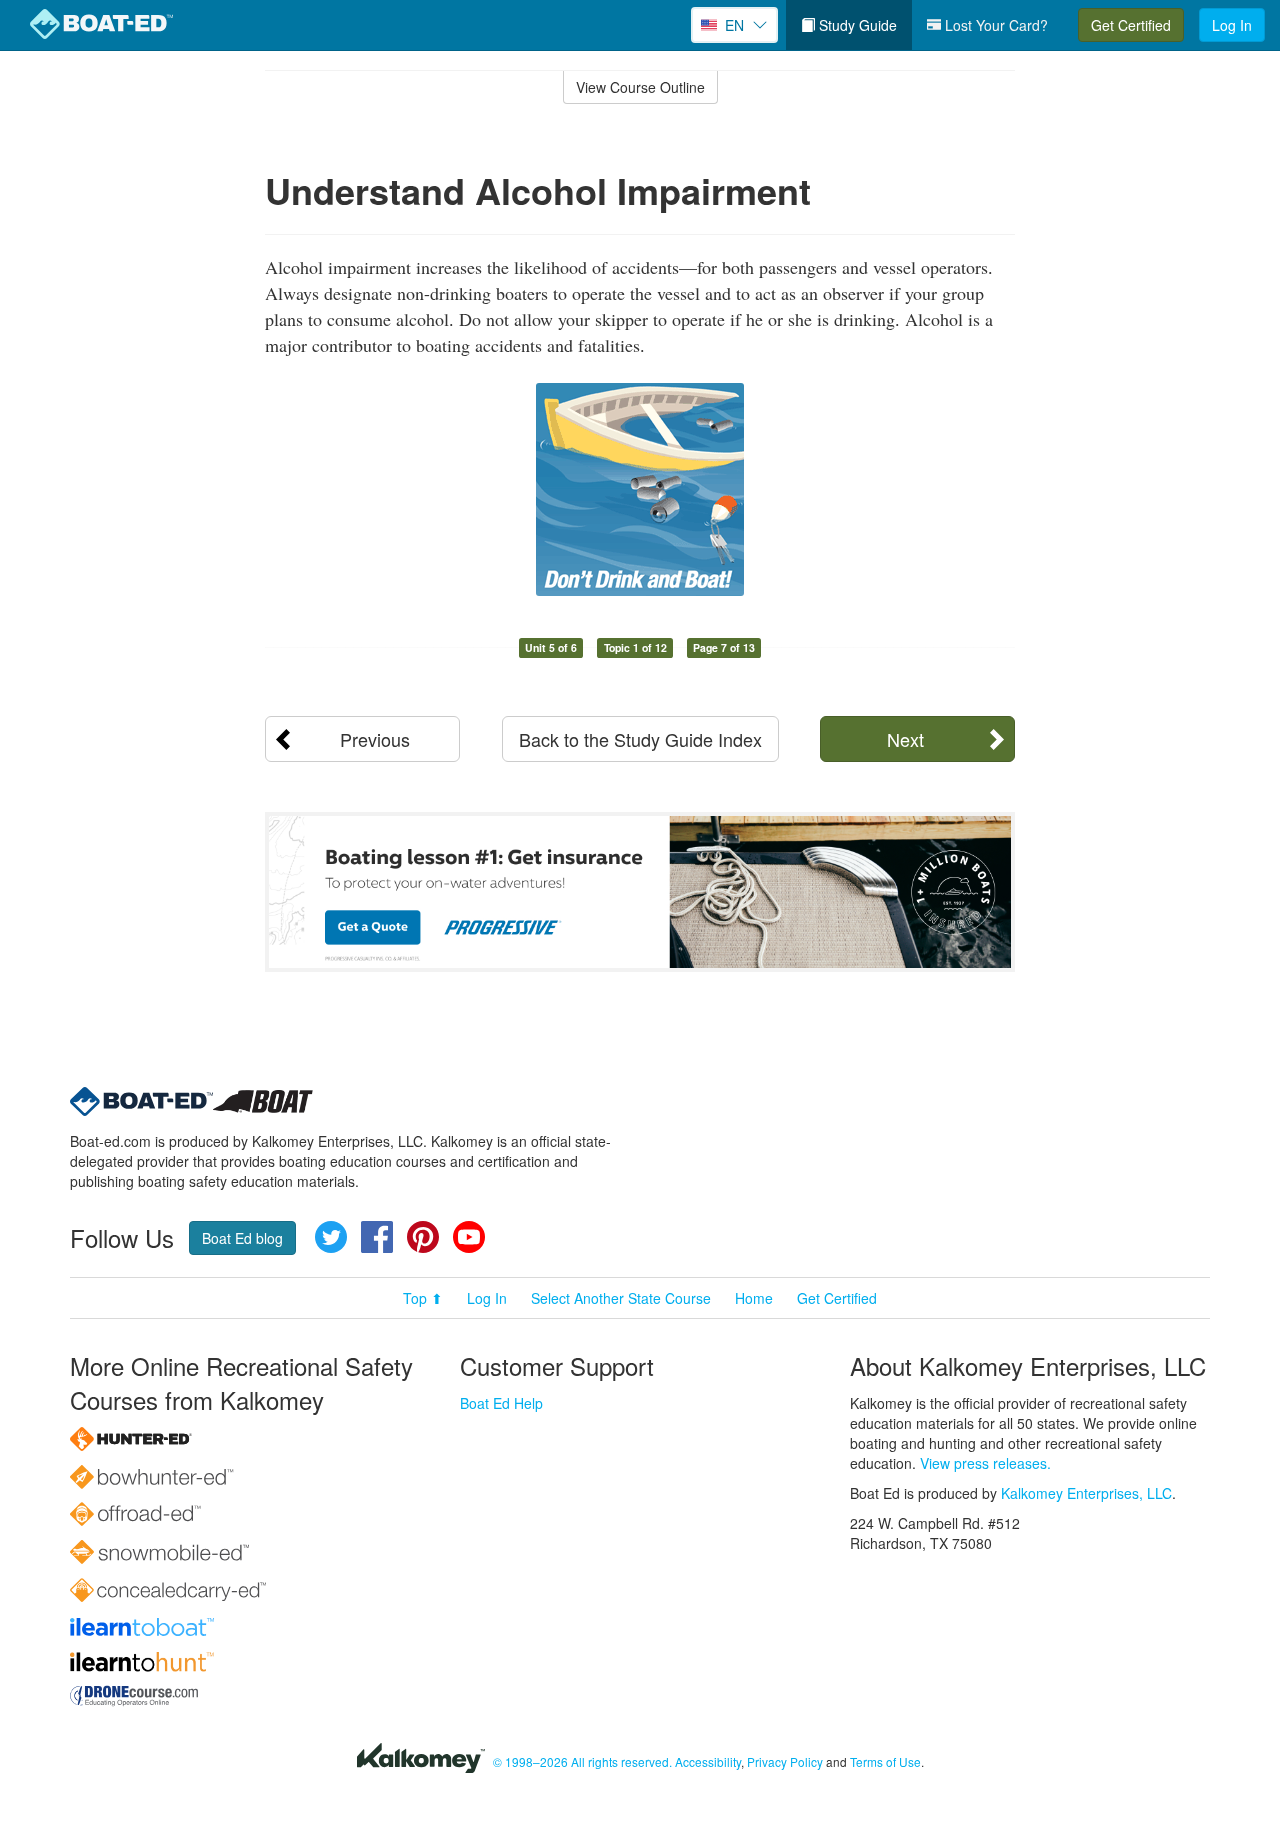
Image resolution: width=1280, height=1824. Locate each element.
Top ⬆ (423, 1298)
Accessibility (708, 1761)
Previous (375, 739)
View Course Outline (640, 87)
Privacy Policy (785, 1761)
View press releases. (985, 1463)
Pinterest (423, 1237)
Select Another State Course (621, 1298)
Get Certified (1131, 25)
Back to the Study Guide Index (640, 739)
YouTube (469, 1237)
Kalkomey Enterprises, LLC (1086, 1493)
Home (754, 1298)
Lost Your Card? (994, 25)
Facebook (377, 1237)
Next (905, 739)
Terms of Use (885, 1761)
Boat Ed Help (501, 1403)
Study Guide (856, 25)
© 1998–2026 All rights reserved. (582, 1761)
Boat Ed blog (242, 1238)
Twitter (331, 1237)
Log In (1232, 25)
